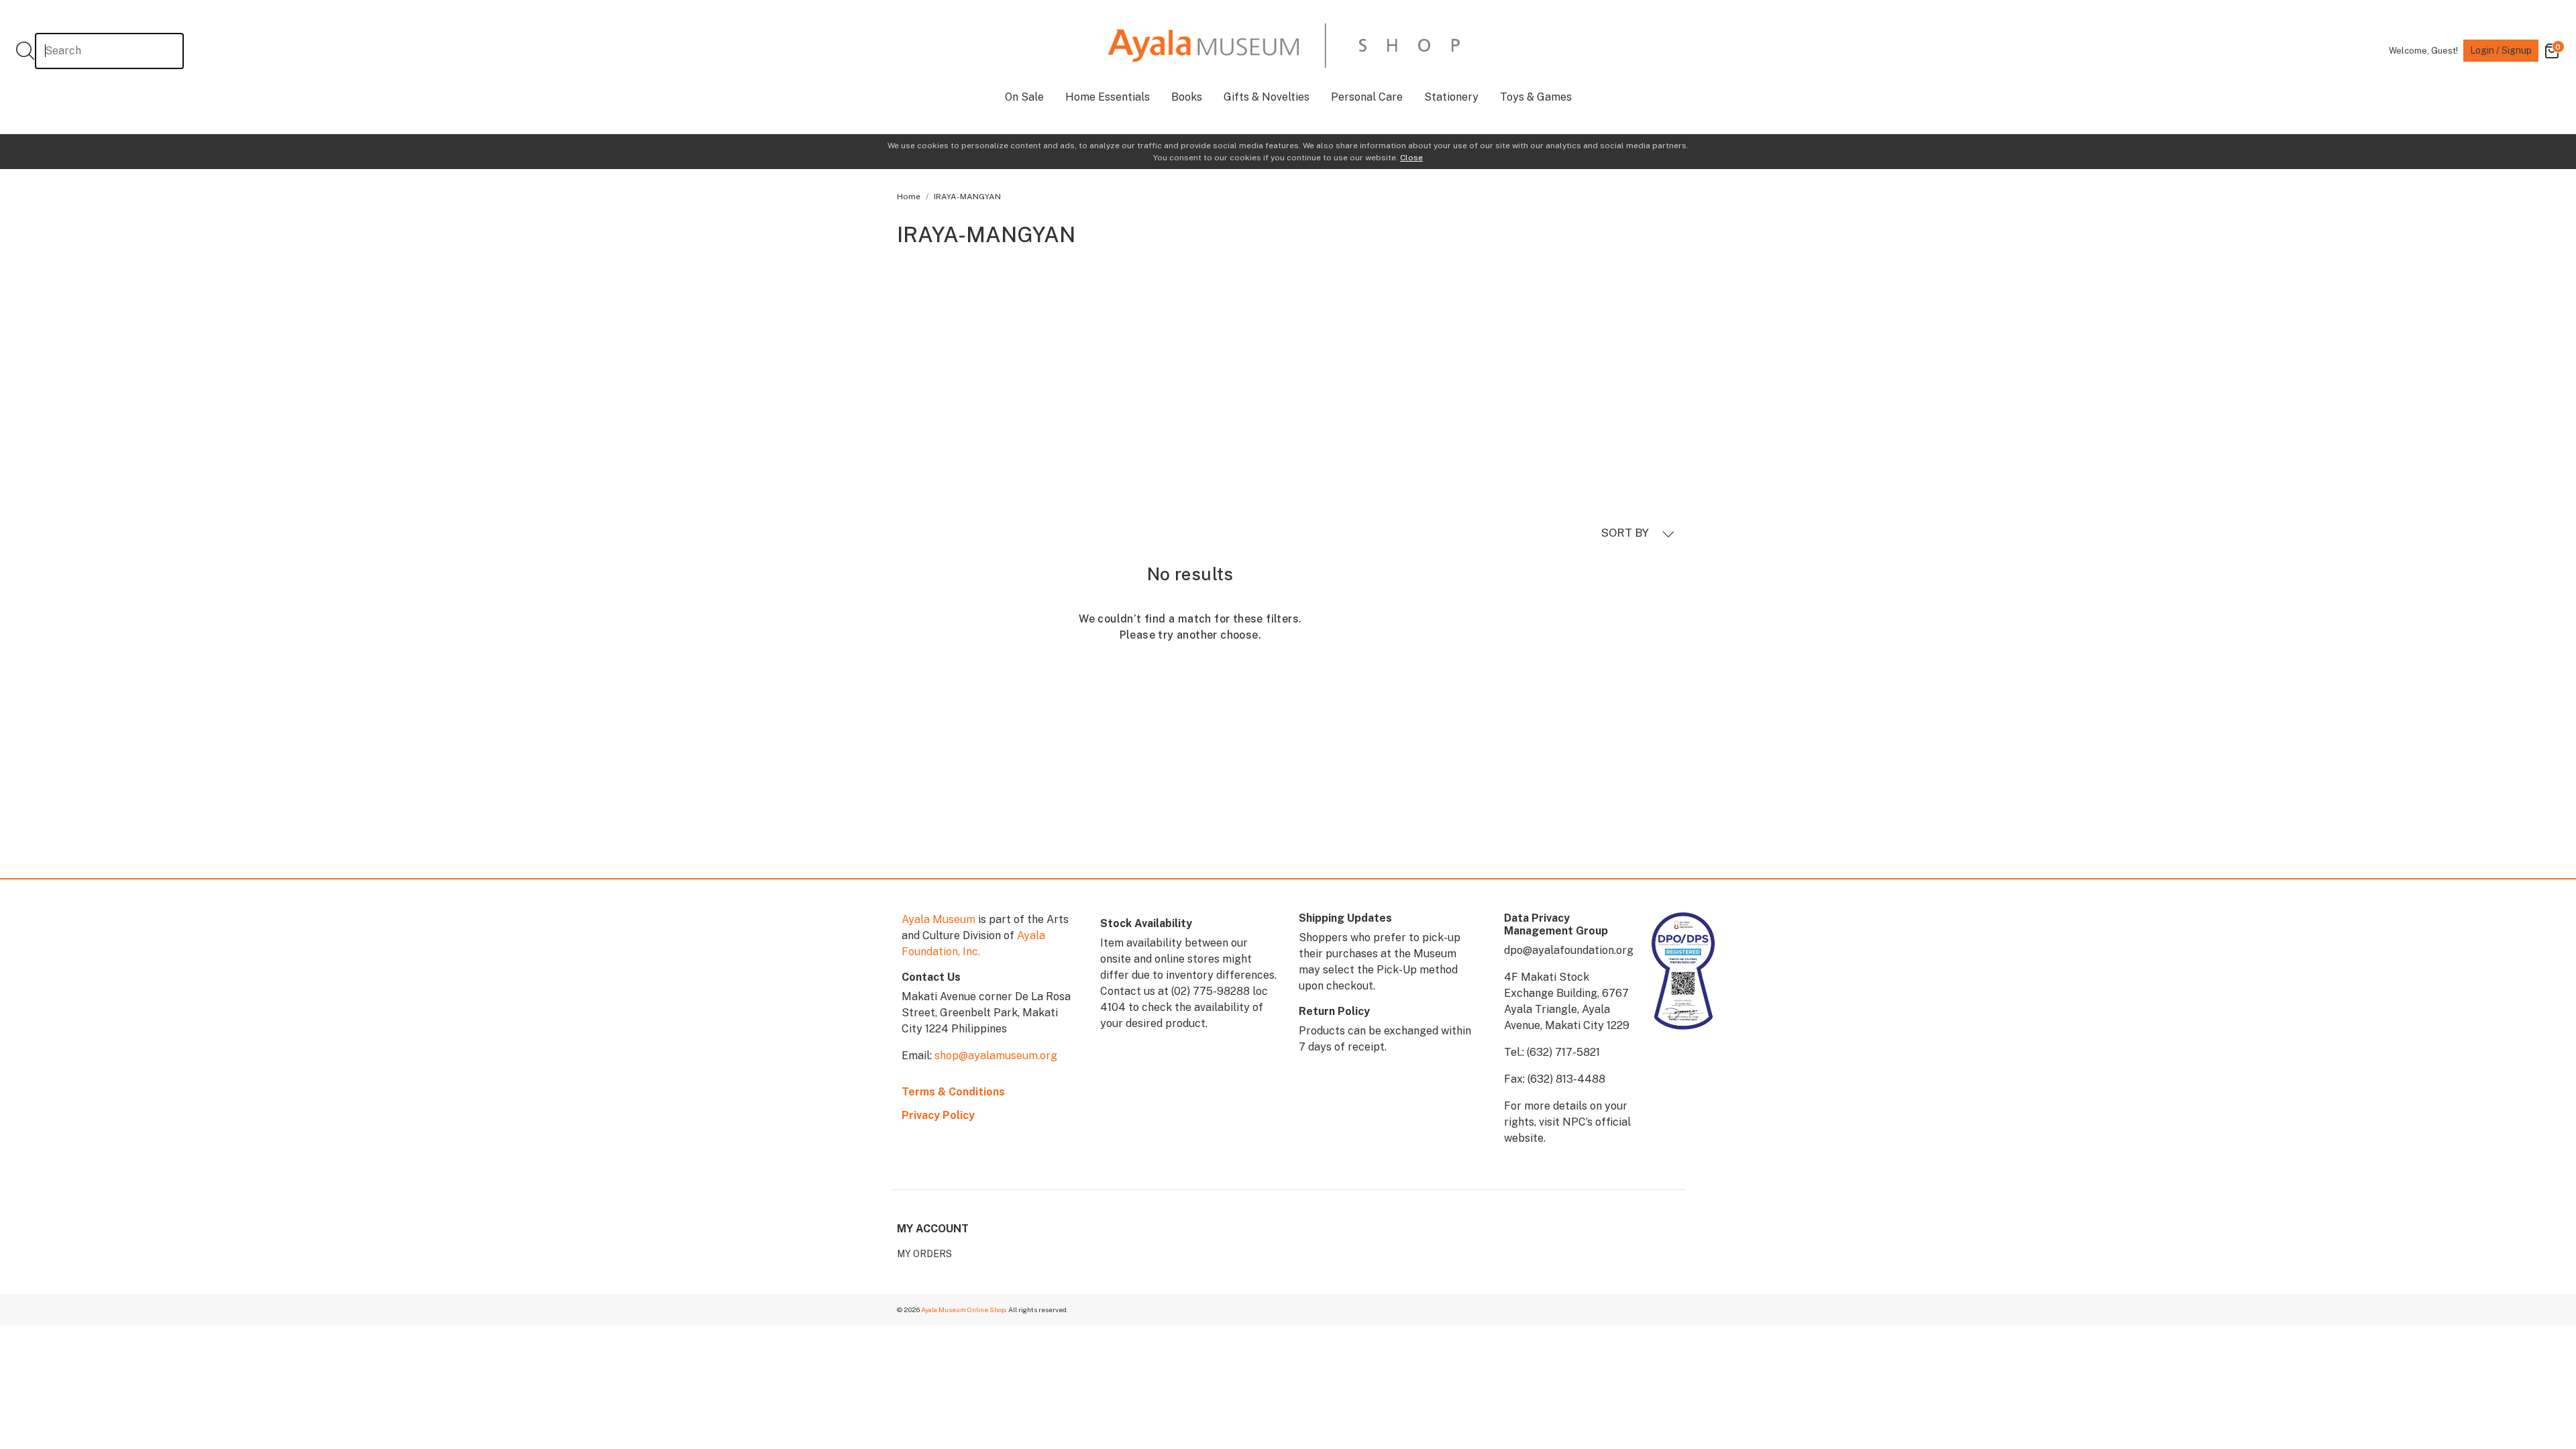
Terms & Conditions (953, 1092)
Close (1411, 158)
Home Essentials (1108, 97)
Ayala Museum (938, 919)
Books (1187, 97)
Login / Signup (2501, 50)
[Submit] (25, 51)
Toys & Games (1536, 97)
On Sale (1024, 97)
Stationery (1451, 97)
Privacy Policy (938, 1115)
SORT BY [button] (1626, 533)
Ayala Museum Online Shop (963, 1309)
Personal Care (1367, 97)
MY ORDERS (924, 1254)
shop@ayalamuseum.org (996, 1056)
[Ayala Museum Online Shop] (1284, 45)
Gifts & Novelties (1267, 97)
